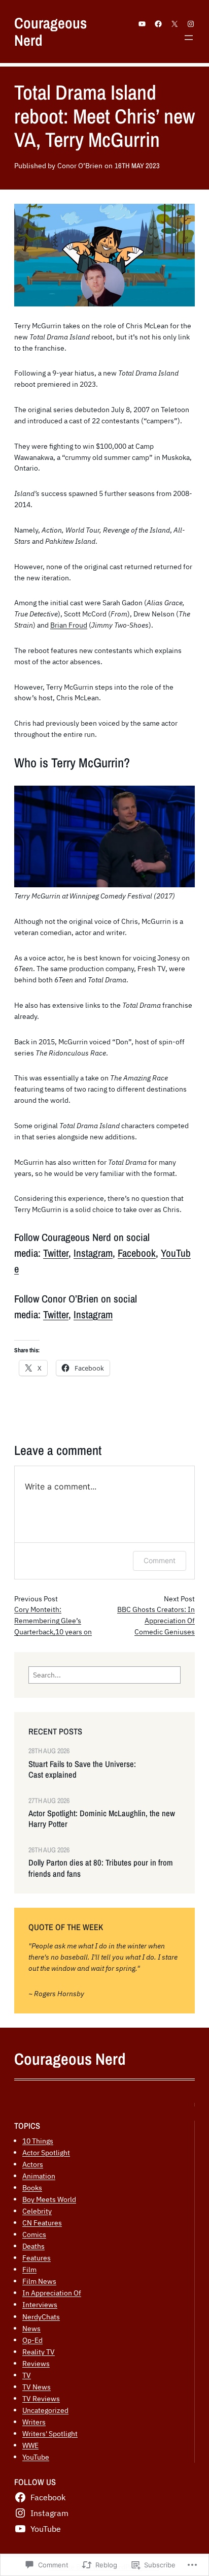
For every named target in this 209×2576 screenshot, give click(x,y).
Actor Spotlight (46, 2152)
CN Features (42, 2223)
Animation (39, 2176)
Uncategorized (45, 2410)
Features (37, 2258)
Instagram (93, 1253)
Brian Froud (69, 625)
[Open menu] (189, 38)
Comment (160, 1560)
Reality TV (39, 2352)
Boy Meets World (49, 2199)
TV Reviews (41, 2398)
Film (29, 2269)
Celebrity (37, 2211)
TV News (37, 2387)
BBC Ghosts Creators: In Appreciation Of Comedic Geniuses (156, 1621)
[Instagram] (191, 24)
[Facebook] (158, 24)
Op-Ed (32, 2340)
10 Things (38, 2141)
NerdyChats (41, 2317)
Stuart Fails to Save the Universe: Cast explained (82, 1770)
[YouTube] (142, 24)
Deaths (33, 2246)
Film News (39, 2281)
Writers (34, 2422)
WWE (30, 2445)
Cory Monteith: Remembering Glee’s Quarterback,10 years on (53, 1621)
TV (27, 2375)
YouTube (36, 2457)
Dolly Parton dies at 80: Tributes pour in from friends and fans (101, 1868)
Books (32, 2187)
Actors (33, 2164)
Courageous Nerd (50, 32)
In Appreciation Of (52, 2293)
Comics (34, 2234)
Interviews (40, 2304)
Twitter (56, 1253)
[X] (175, 24)
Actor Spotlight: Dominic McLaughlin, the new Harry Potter (102, 1819)
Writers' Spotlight (50, 2433)
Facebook (137, 1253)
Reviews (36, 2363)
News (31, 2328)
